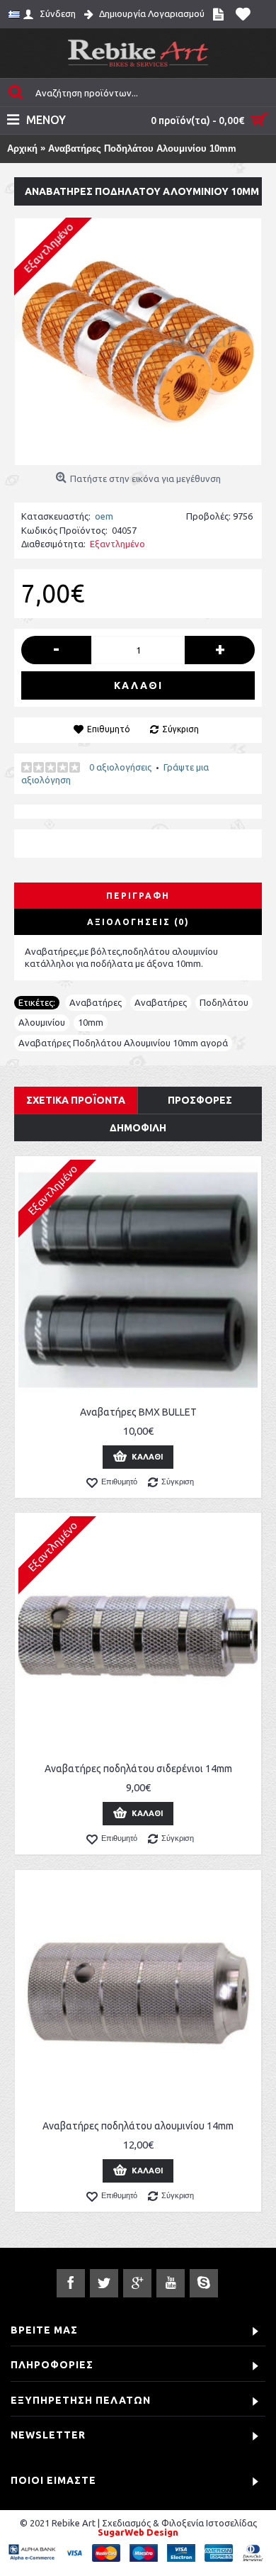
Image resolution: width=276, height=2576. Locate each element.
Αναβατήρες (96, 1002)
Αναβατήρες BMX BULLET (138, 1412)
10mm (91, 1022)
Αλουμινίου (42, 1022)
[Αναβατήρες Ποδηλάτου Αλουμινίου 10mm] (138, 342)
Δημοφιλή (138, 1128)
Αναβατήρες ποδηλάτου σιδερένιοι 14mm (138, 1769)
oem (104, 516)
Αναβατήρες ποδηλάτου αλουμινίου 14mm (138, 2126)
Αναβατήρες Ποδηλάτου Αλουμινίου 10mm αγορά (123, 1043)
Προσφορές (200, 1100)
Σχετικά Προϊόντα (76, 1100)
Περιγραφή (138, 896)
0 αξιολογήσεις (120, 767)
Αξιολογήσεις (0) (138, 922)
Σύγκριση (180, 729)
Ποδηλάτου (224, 1002)
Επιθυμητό (109, 729)
